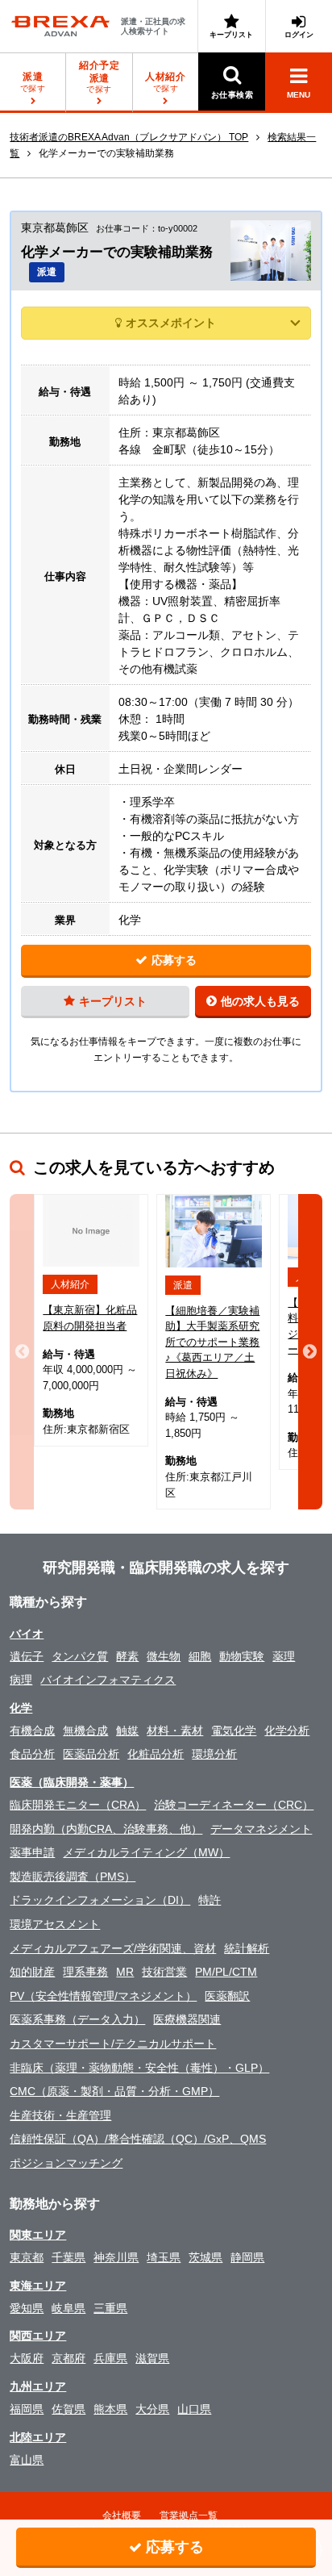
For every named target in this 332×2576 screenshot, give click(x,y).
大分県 (152, 2409)
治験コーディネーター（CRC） (234, 1805)
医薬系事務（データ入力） (77, 2019)
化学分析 (287, 1731)
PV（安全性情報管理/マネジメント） (103, 1996)
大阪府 (27, 2358)
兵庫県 (110, 2358)
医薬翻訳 (227, 1996)
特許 (210, 1900)
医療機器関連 (187, 2019)
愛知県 (27, 2308)
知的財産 (32, 1972)
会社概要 (122, 2515)
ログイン (299, 35)
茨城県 (205, 2257)
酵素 (127, 1656)
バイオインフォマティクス (108, 1680)
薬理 (284, 1656)
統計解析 (247, 1948)
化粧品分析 (156, 1754)
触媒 (127, 1731)
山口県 (194, 2409)
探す (99, 77)
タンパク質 (80, 1656)
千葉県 (68, 2257)
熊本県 (110, 2409)
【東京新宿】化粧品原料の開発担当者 (90, 1318)
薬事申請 (32, 1852)
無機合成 (85, 1731)
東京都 (27, 2257)
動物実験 (242, 1656)
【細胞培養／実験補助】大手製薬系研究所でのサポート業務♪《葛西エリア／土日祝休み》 (212, 1342)
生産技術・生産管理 (60, 2115)
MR (125, 1972)
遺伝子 (27, 1656)
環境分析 (214, 1754)
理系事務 (85, 1972)
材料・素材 (175, 1731)
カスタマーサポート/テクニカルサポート (113, 2044)
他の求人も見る (260, 1001)
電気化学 (234, 1731)
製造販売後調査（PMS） (73, 1877)
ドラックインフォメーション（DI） (100, 1900)
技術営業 (164, 1972)
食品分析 (32, 1754)
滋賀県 (152, 2358)
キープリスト (231, 35)
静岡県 (247, 2257)
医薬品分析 (91, 1754)
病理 (21, 1680)
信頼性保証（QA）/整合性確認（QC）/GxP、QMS (138, 2139)
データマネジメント (261, 1829)
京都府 (68, 2358)
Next (310, 1352)
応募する (174, 960)
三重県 (110, 2308)
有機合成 (32, 1731)
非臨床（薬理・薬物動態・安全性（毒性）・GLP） (139, 2068)
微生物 (164, 1656)
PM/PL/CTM (226, 1972)
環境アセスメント (55, 1924)
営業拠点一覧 (189, 2515)
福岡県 (27, 2409)
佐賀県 (68, 2409)
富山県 (27, 2460)
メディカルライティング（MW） (146, 1852)
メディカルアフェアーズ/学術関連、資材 (113, 1948)
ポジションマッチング (66, 2163)
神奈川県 (116, 2257)
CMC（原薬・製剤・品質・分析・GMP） (114, 2091)
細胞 (200, 1656)
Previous (22, 1352)
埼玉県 (164, 2257)
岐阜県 (68, 2308)
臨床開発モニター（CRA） (78, 1805)
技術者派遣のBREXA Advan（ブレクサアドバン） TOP (129, 137)
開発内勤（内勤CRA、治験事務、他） (106, 1829)
